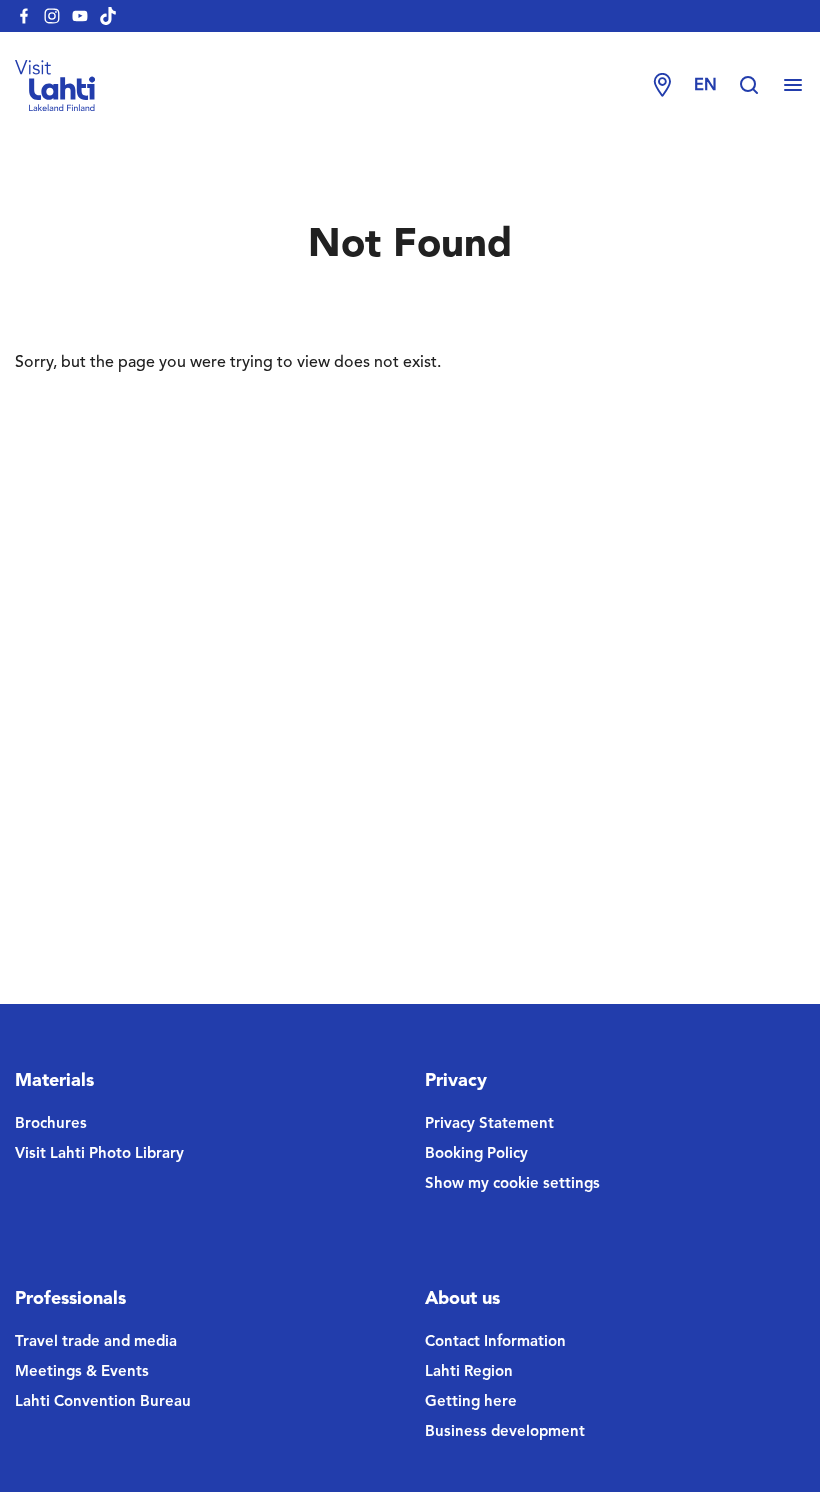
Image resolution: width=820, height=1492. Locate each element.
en (705, 86)
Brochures (51, 1124)
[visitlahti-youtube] (80, 16)
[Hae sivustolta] (759, 86)
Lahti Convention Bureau (103, 1402)
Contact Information (495, 1342)
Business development (505, 1432)
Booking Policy (476, 1154)
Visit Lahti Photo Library (99, 1154)
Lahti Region (469, 1372)
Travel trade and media (96, 1342)
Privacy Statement (489, 1124)
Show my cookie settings (512, 1184)
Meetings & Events (82, 1372)
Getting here (471, 1402)
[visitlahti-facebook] (24, 16)
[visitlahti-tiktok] (108, 16)
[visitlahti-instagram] (52, 16)
